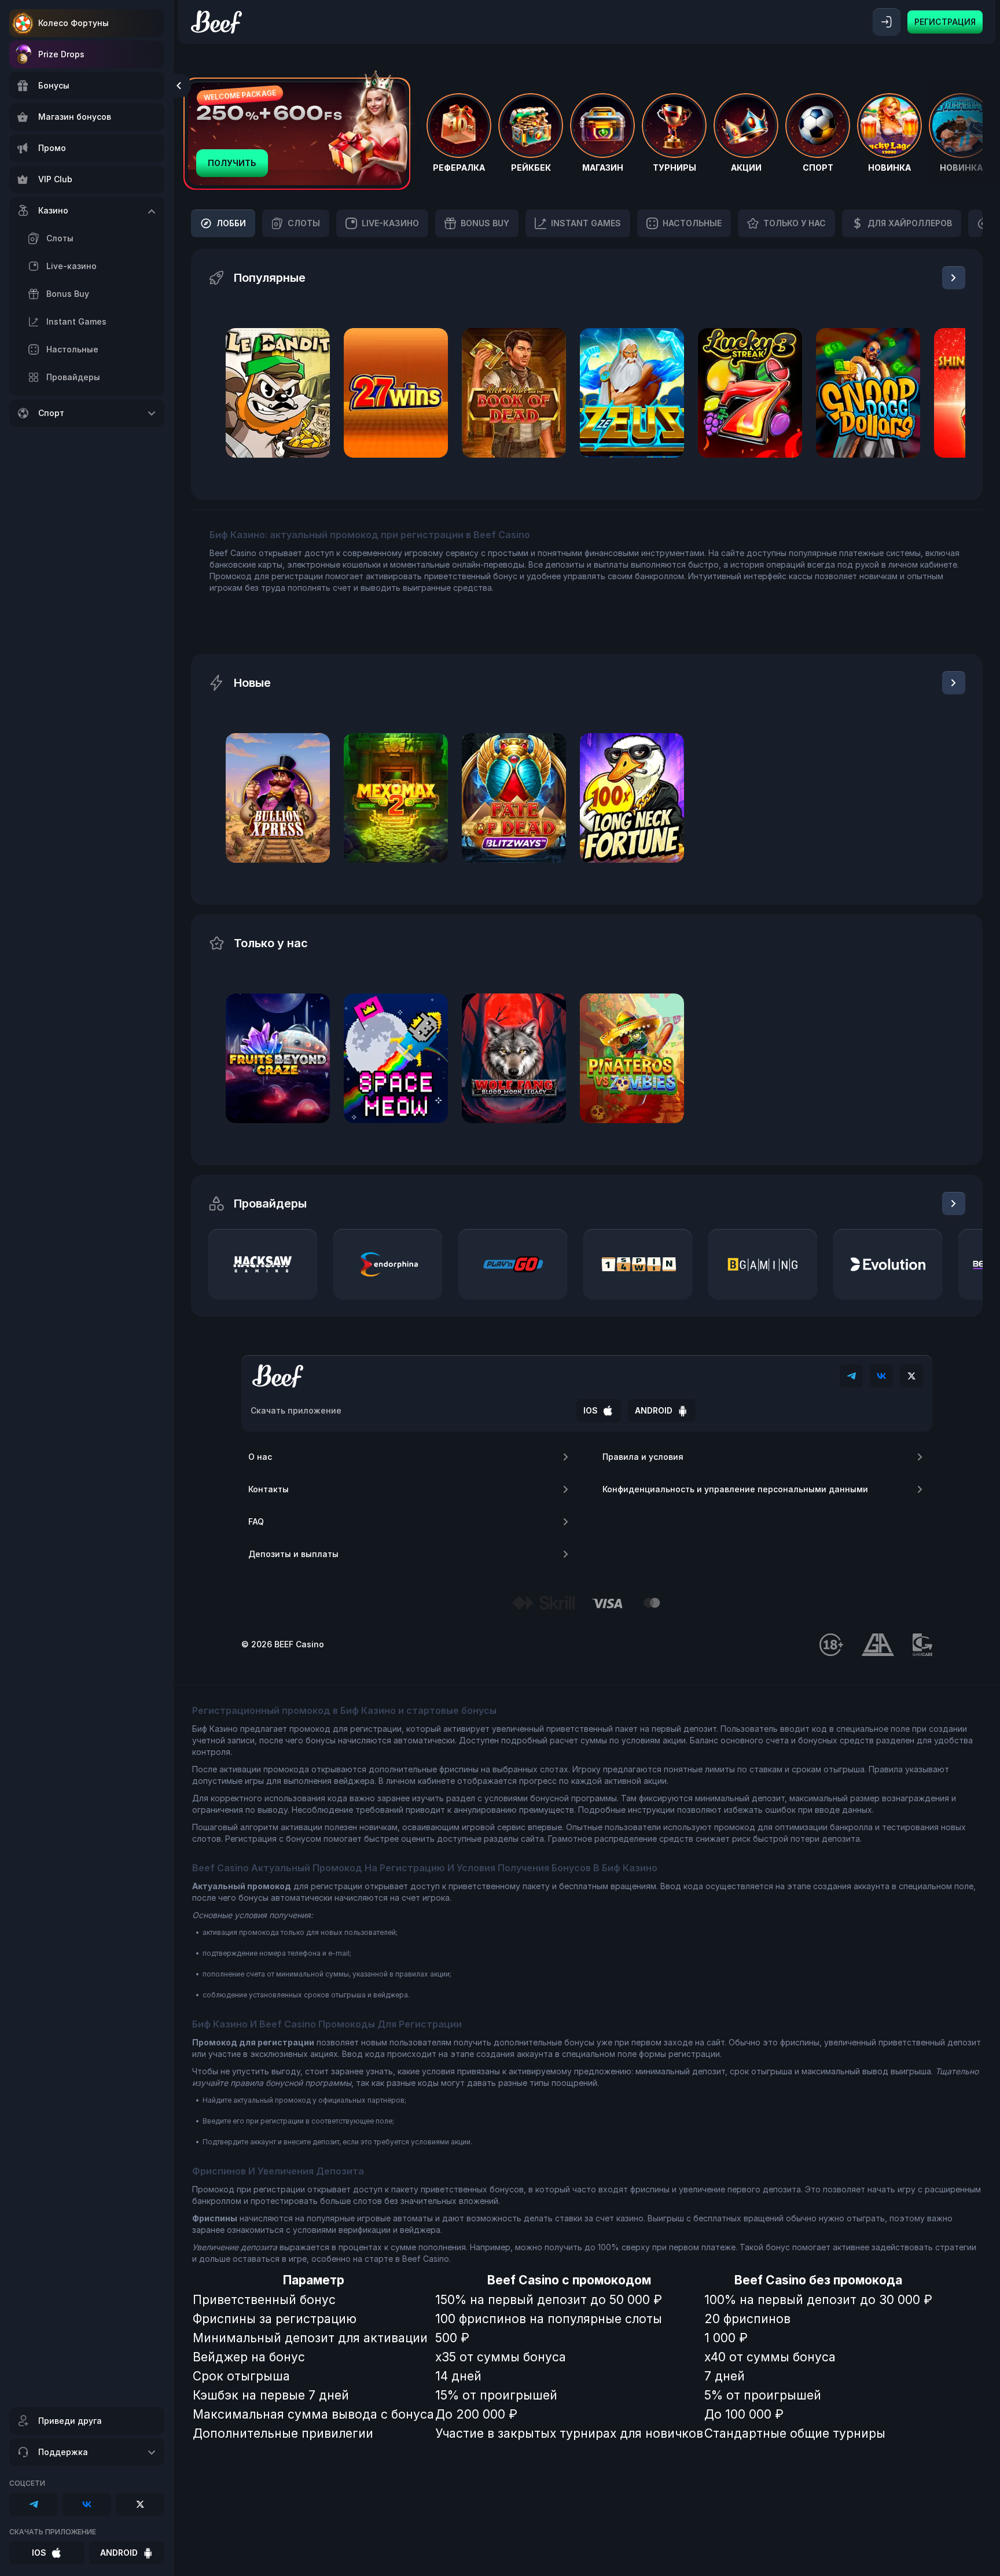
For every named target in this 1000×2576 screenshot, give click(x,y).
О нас (260, 1457)
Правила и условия (643, 1457)
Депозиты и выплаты (293, 1554)
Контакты (269, 1489)
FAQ (256, 1521)
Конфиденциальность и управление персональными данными (735, 1489)
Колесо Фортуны (73, 23)
